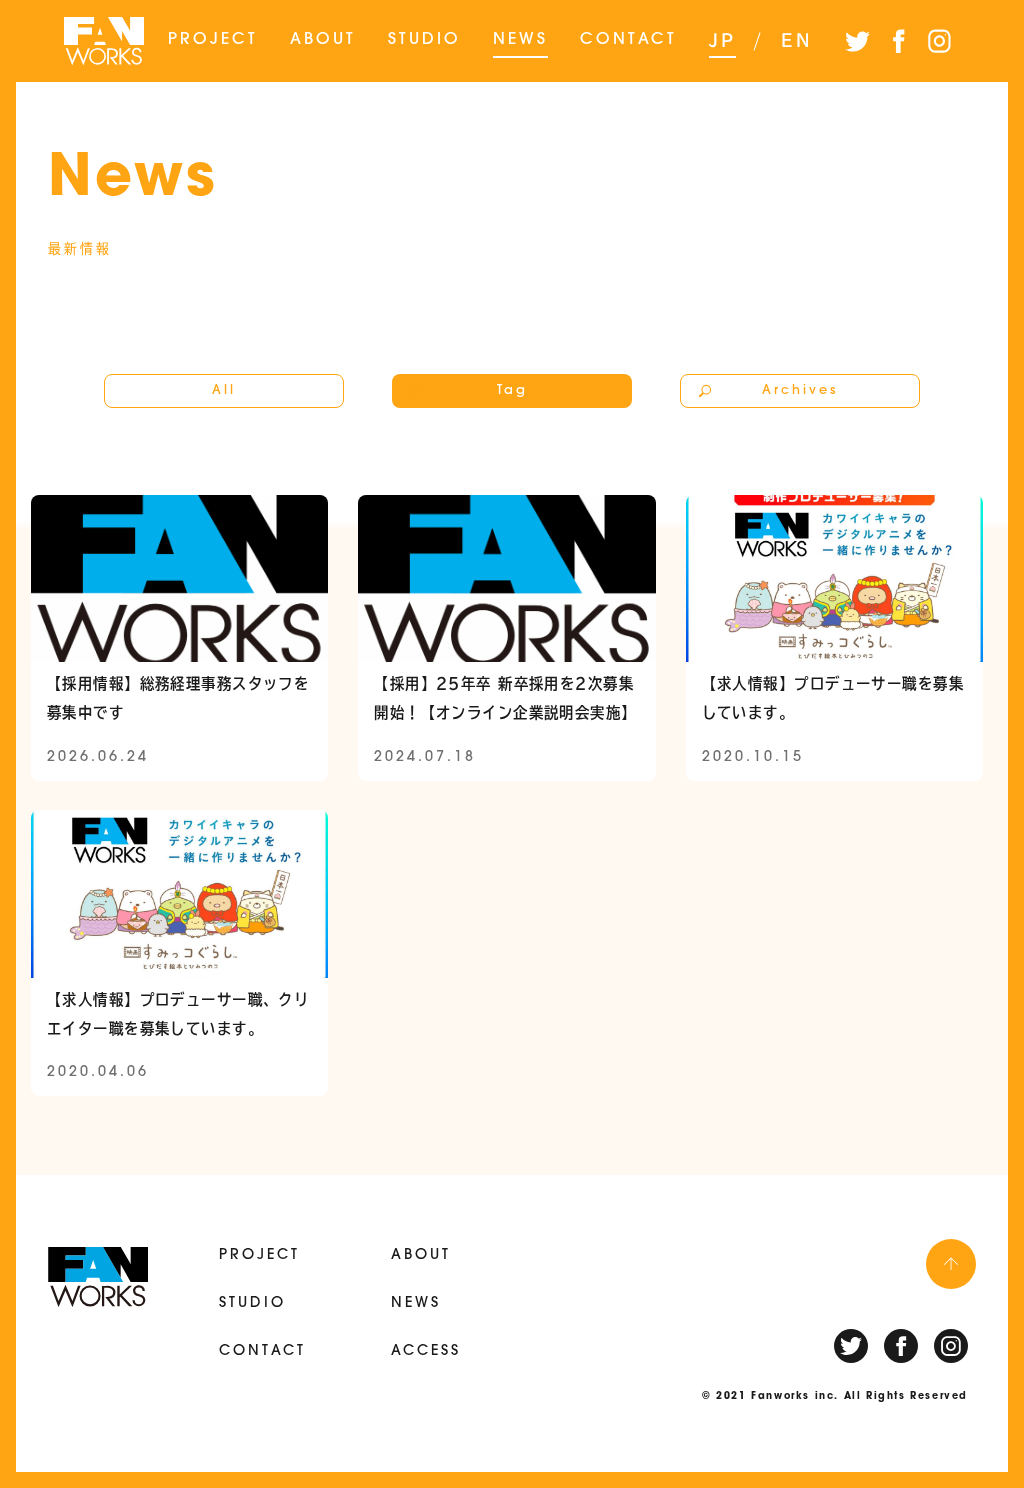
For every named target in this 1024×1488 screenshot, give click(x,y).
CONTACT (628, 40)
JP (722, 40)
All (224, 390)
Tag (512, 390)
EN (797, 40)
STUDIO (424, 40)
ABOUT (323, 40)
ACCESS (426, 1351)
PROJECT (213, 40)
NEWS (520, 40)
